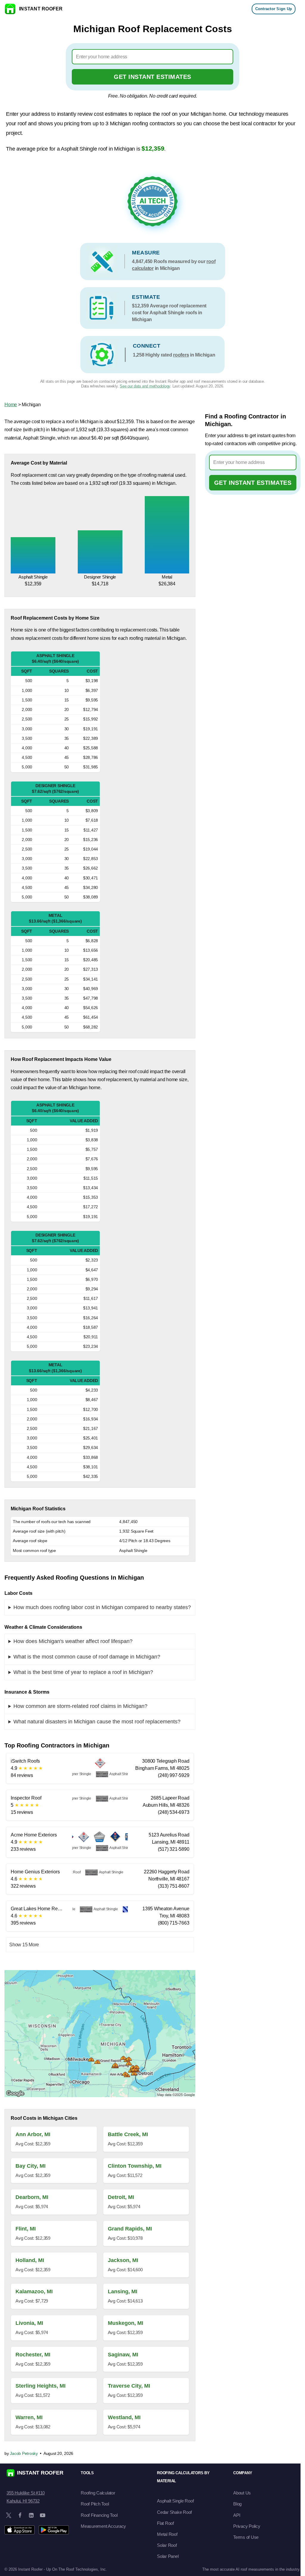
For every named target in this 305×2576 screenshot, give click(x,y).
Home (11, 405)
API (237, 2515)
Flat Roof (165, 2523)
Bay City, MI (31, 2166)
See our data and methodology (145, 386)
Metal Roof (167, 2534)
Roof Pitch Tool (95, 2504)
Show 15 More (24, 1945)
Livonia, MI (29, 2323)
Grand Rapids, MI (130, 2229)
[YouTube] (43, 2515)
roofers (181, 355)
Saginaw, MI (123, 2355)
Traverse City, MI (129, 2386)
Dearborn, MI (32, 2197)
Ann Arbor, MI (33, 2134)
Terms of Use (246, 2537)
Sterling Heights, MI (41, 2386)
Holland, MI (30, 2260)
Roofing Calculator (98, 2493)
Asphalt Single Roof (175, 2501)
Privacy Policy (247, 2526)
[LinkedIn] (31, 2515)
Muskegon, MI (126, 2323)
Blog (237, 2504)
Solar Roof (167, 2545)
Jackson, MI (123, 2260)
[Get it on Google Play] (54, 2530)
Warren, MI (29, 2417)
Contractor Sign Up (274, 9)
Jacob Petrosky (24, 2453)
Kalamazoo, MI (34, 2291)
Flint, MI (26, 2229)
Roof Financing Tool (99, 2515)
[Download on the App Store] (20, 2530)
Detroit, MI (121, 2197)
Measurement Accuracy (103, 2526)
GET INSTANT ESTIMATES (152, 77)
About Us (242, 2493)
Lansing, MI (123, 2291)
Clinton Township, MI (135, 2166)
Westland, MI (124, 2417)
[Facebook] (20, 2515)
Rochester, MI (33, 2355)
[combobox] (153, 57)
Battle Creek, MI (128, 2134)
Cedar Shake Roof (174, 2512)
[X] (9, 2515)
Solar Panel (168, 2556)
